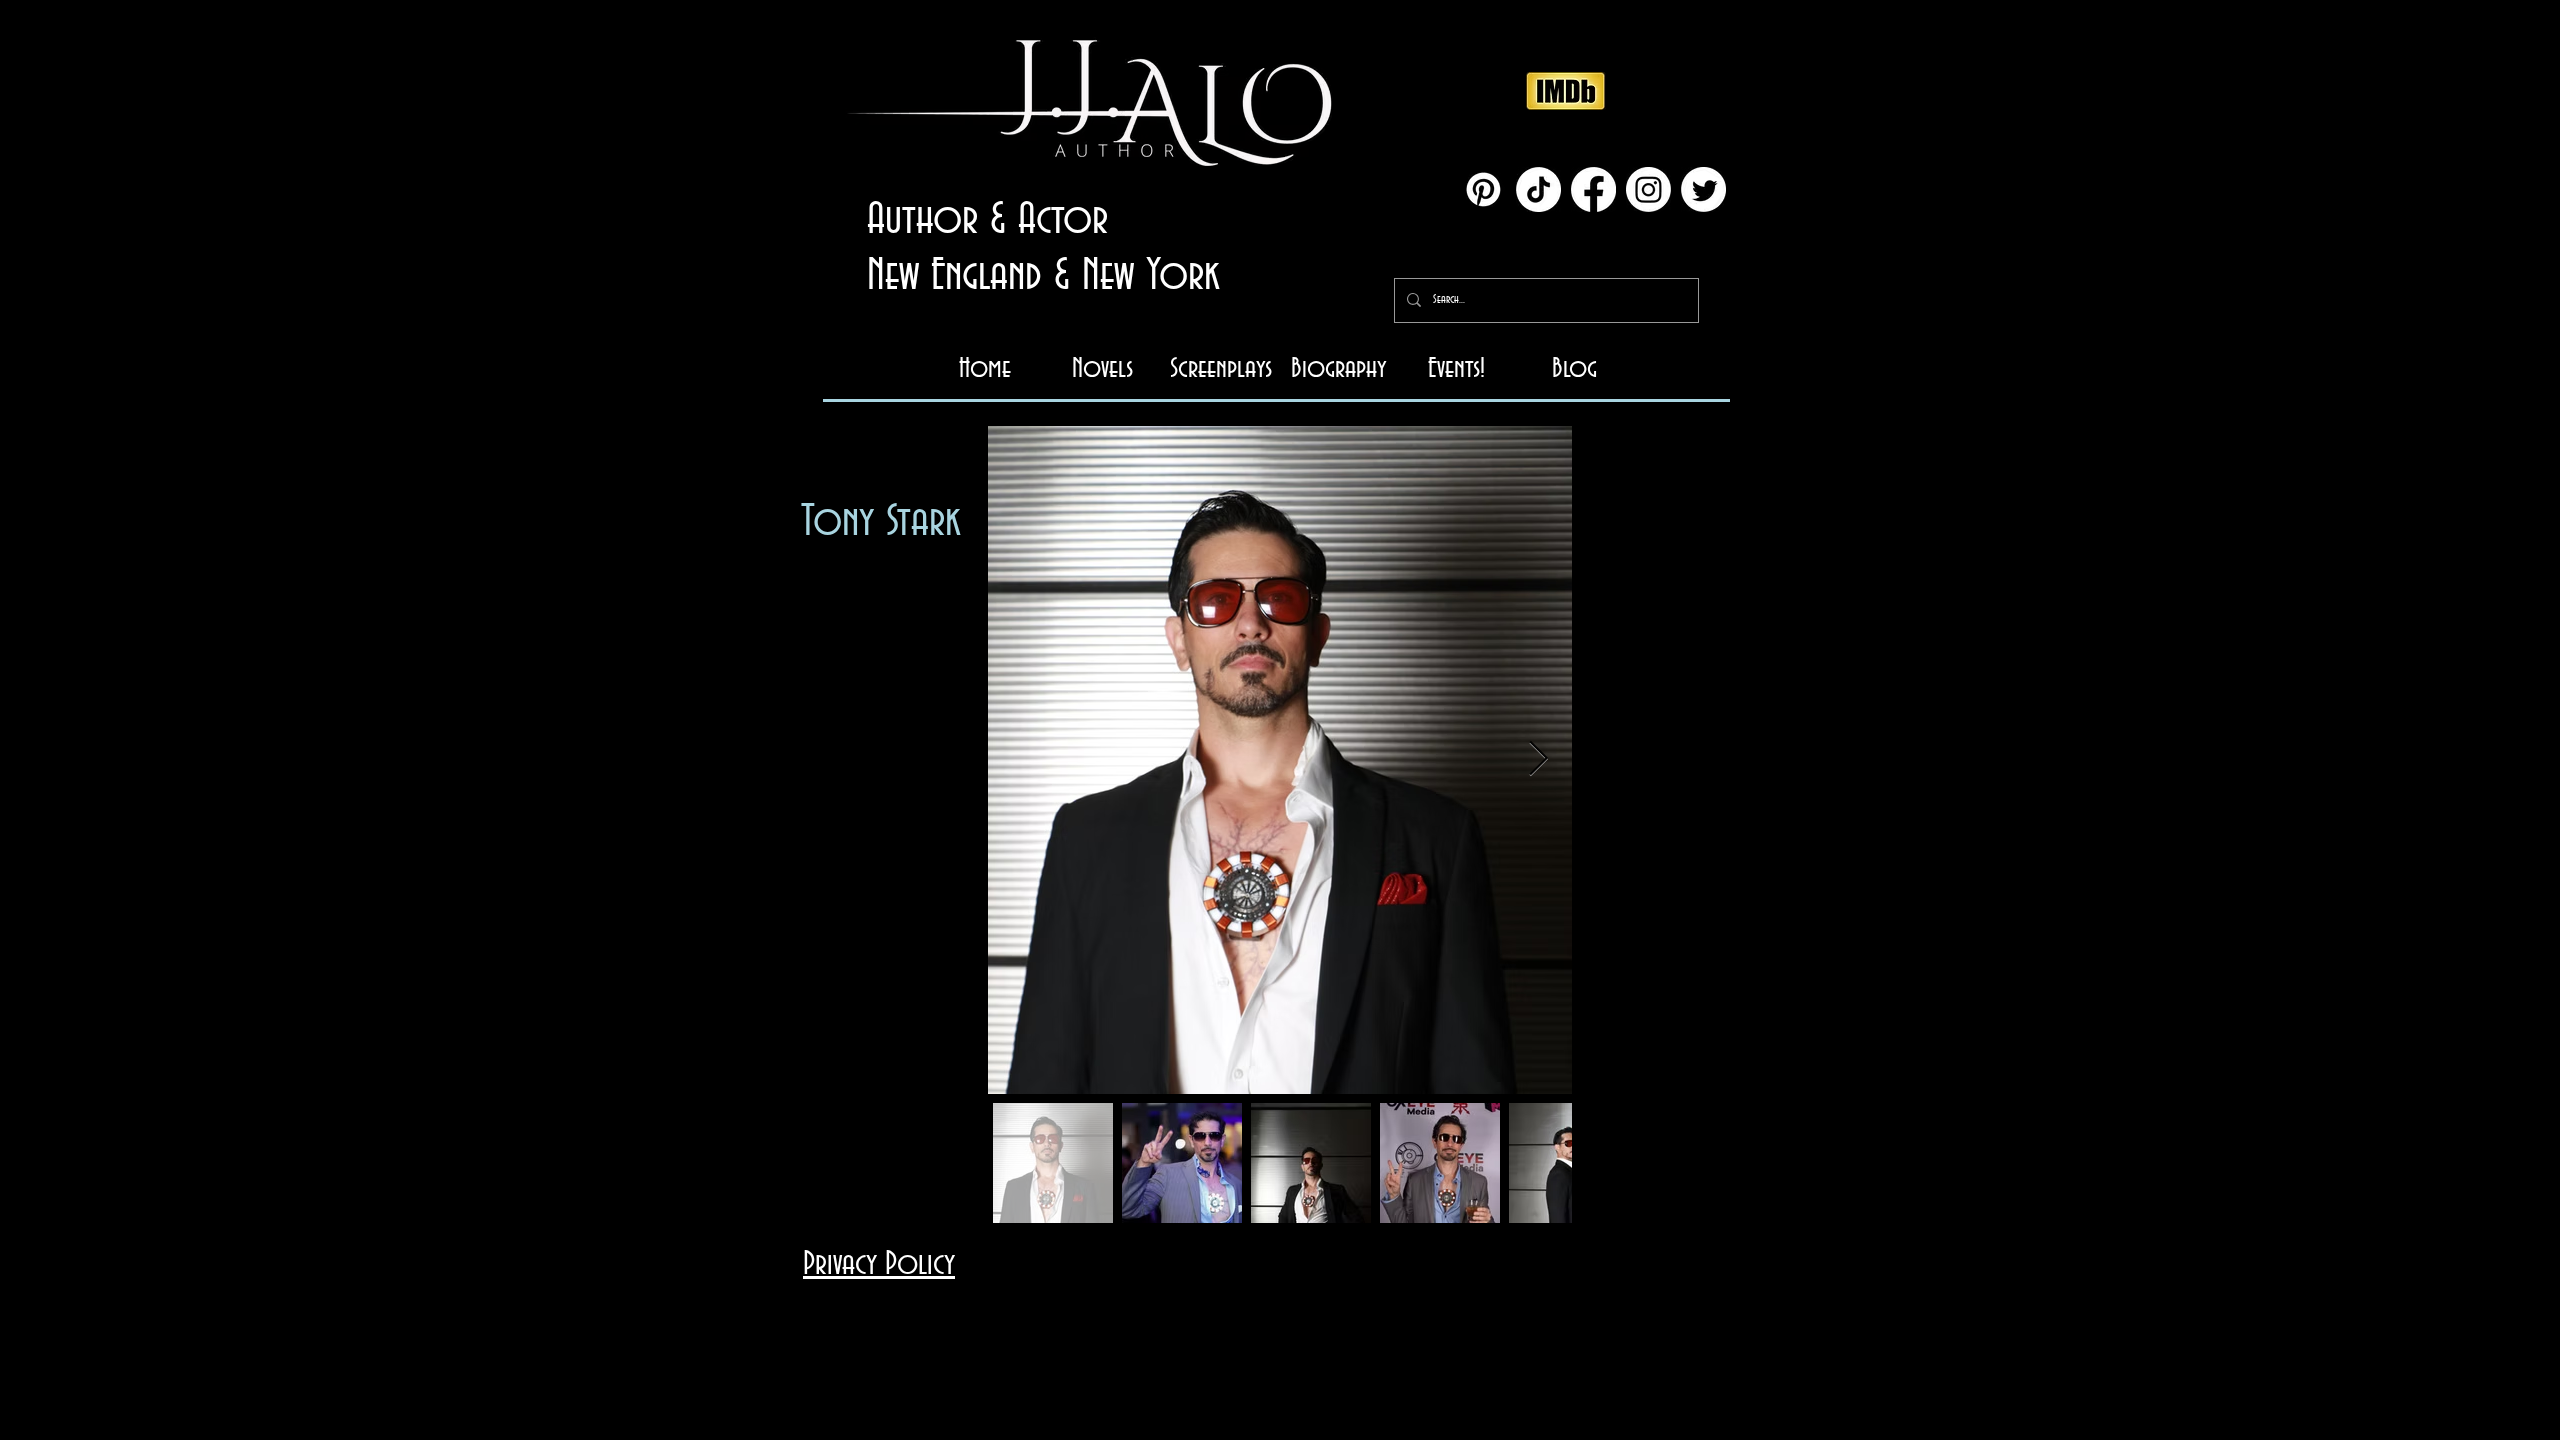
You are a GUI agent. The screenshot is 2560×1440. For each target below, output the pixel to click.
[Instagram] (1648, 189)
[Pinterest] (1483, 189)
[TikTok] (1538, 189)
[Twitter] (1703, 189)
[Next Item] (1538, 759)
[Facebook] (1593, 189)
